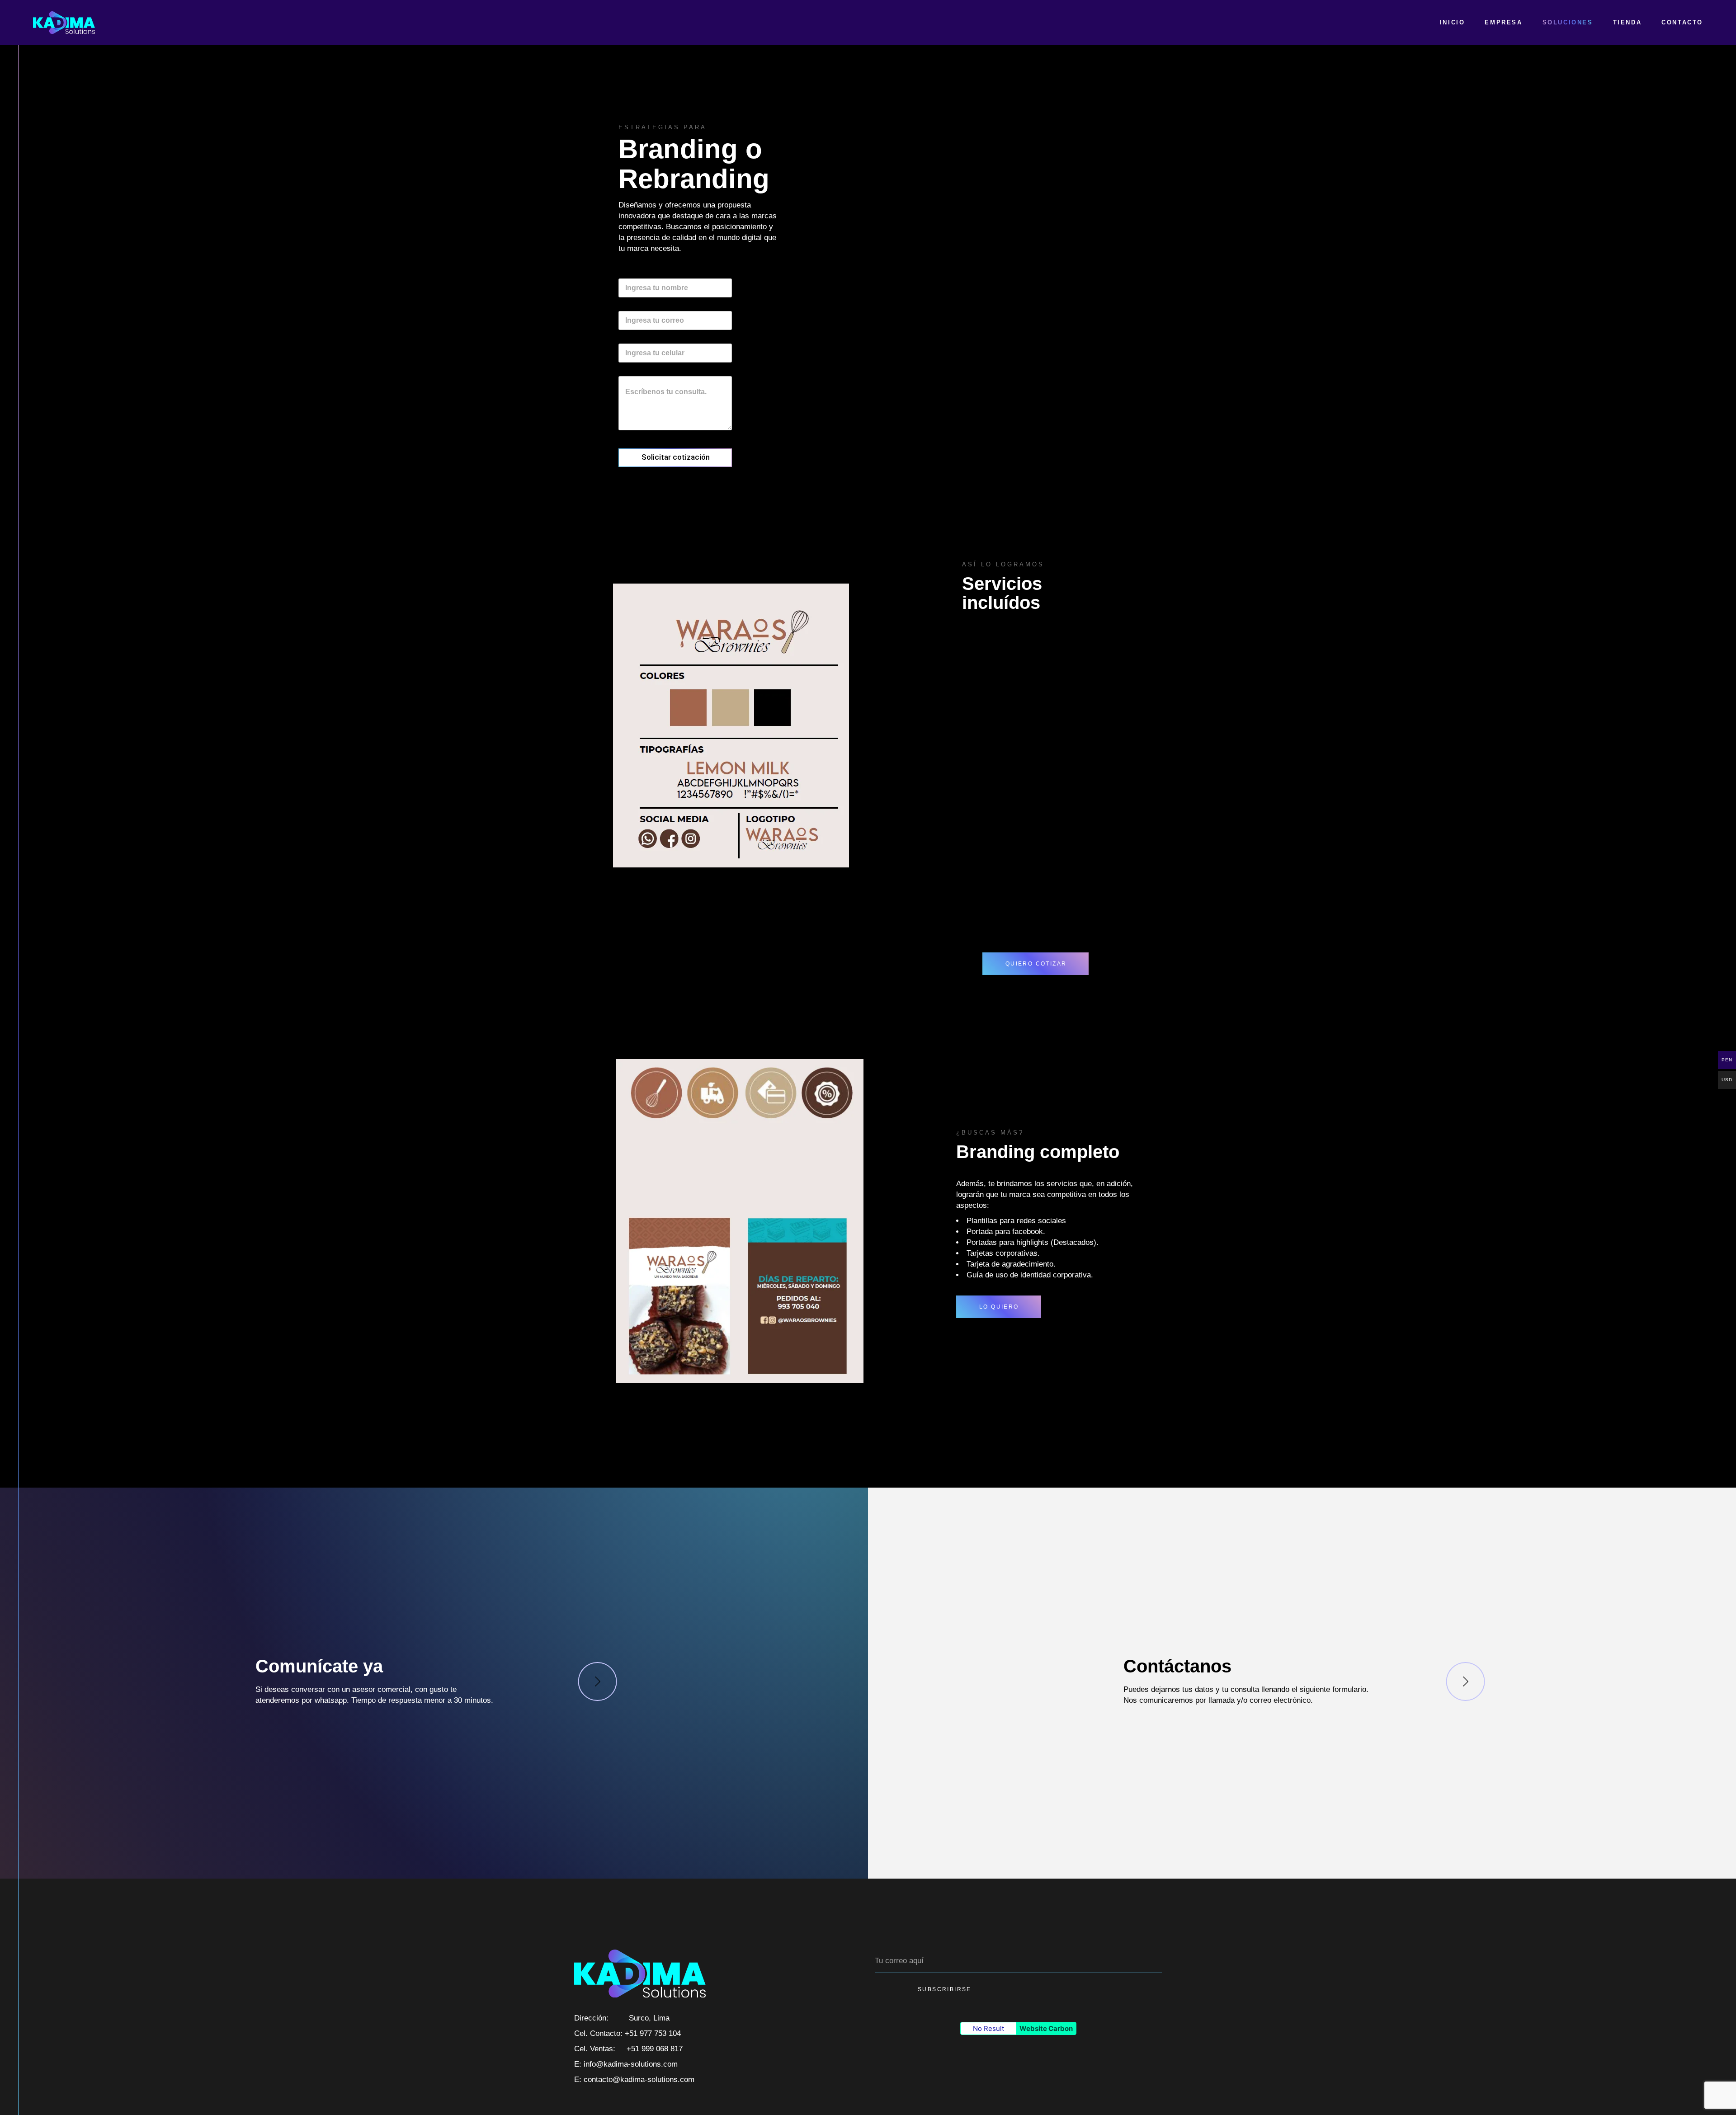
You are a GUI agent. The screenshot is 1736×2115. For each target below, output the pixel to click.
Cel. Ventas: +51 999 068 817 (628, 2049)
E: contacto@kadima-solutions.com (634, 2080)
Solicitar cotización (676, 457)
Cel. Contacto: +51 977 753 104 (627, 2033)
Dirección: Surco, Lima (622, 2018)
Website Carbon (1046, 2028)
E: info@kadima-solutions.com (626, 2064)
